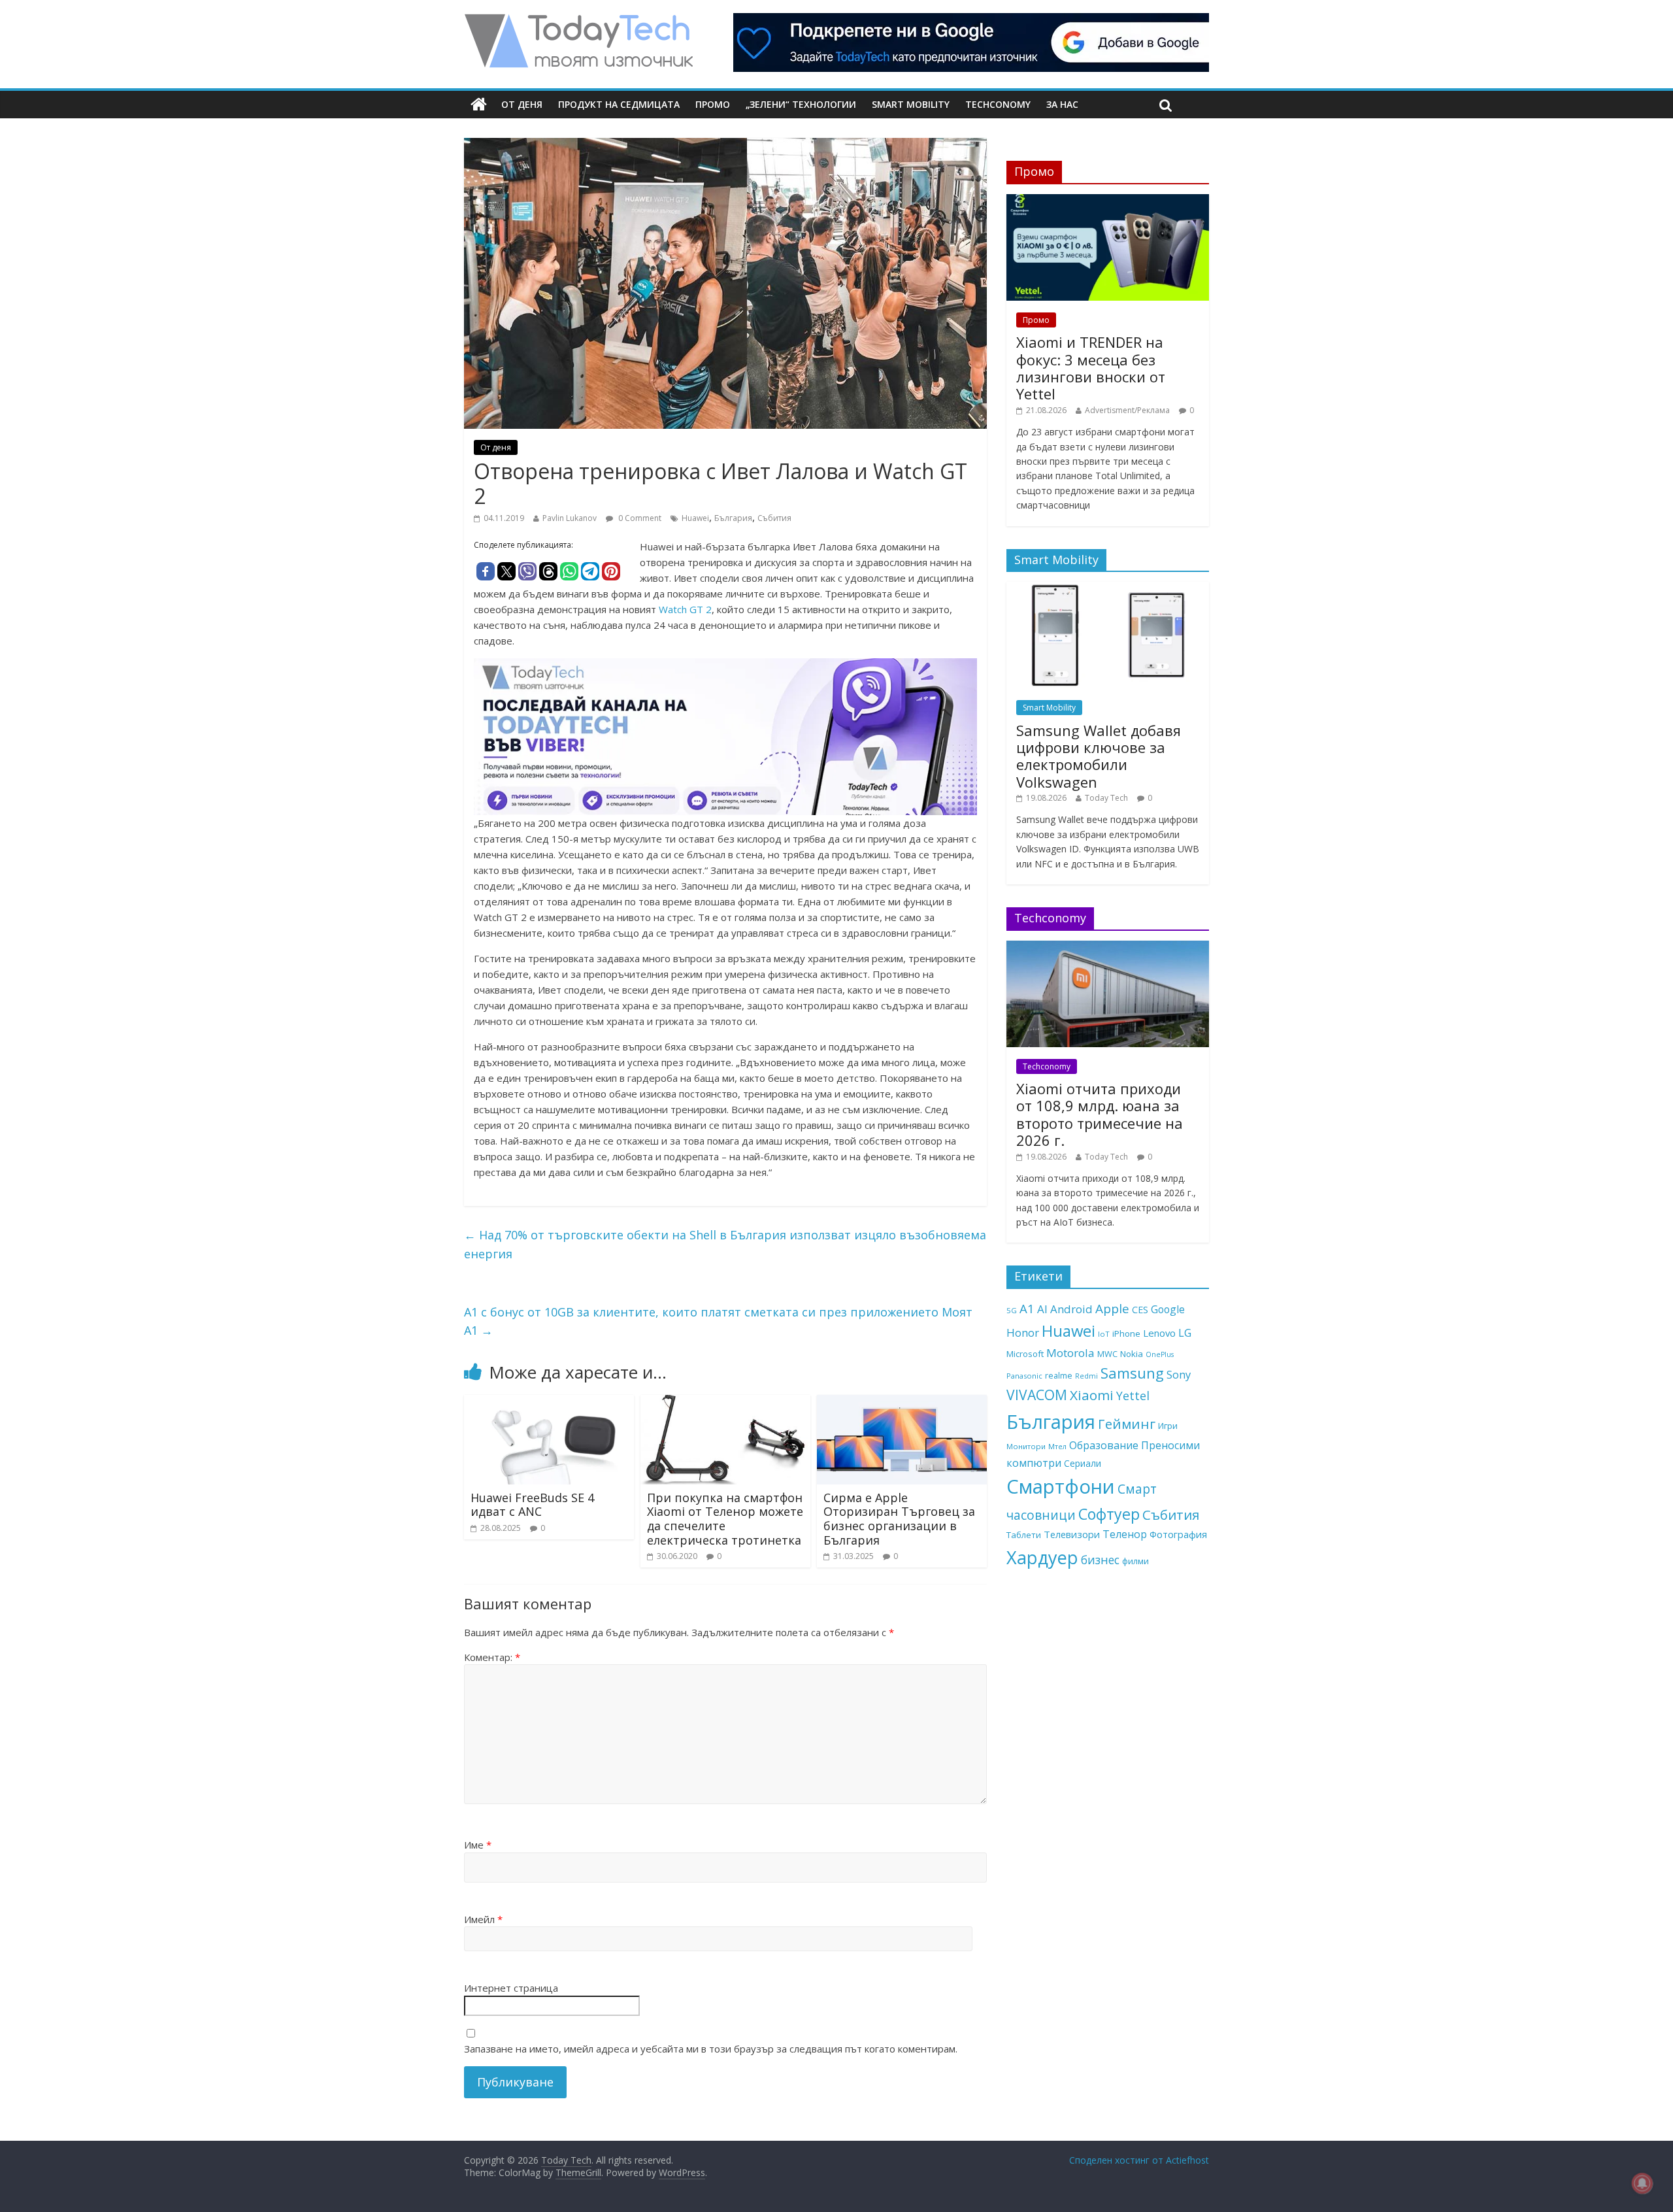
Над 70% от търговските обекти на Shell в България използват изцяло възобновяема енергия (725, 1244)
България (733, 518)
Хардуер (1042, 1557)
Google (1168, 1309)
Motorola (1070, 1353)
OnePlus (1160, 1354)
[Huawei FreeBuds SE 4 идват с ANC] (549, 1403)
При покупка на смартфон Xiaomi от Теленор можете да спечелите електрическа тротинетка (725, 1519)
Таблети (1024, 1535)
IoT (1104, 1334)
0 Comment (639, 518)
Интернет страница (511, 1988)
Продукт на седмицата (619, 104)
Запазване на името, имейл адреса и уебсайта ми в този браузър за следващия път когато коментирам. (711, 2049)
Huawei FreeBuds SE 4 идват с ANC (532, 1505)
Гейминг (1127, 1424)
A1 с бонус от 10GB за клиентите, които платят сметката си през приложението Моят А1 (718, 1321)
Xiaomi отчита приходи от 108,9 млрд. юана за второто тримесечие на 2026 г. (1100, 1114)
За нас (1062, 104)
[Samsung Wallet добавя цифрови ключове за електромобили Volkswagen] (1108, 589)
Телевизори (1072, 1534)
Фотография (1178, 1534)
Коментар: (492, 1657)
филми (1135, 1561)
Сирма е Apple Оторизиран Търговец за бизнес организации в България (899, 1519)
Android (1071, 1309)
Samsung (1132, 1373)
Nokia (1132, 1354)
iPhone (1126, 1333)
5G (1012, 1310)
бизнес (1100, 1560)
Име (478, 1845)
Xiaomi (1092, 1395)
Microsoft (1025, 1354)
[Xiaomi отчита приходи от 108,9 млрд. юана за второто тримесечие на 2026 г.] (1108, 947)
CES (1140, 1310)
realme (1059, 1375)
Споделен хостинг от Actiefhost (1139, 2160)
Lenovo (1159, 1333)
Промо (713, 104)
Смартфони (1061, 1486)
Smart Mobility (911, 104)
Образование (1104, 1445)
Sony (1179, 1374)
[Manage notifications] (1642, 2183)
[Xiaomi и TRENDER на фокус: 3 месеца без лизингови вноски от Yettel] (1108, 201)
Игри (1168, 1426)
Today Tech (1106, 798)
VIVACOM (1037, 1395)
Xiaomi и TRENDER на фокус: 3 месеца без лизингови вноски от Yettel (1091, 368)
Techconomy (998, 104)
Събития (774, 518)
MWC (1107, 1354)
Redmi (1086, 1376)
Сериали (1083, 1463)
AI (1042, 1309)
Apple (1112, 1309)
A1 (1027, 1308)
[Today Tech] (578, 21)
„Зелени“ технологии (801, 104)
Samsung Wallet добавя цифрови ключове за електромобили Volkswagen (1099, 756)
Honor (1023, 1332)
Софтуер (1109, 1514)
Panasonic (1024, 1376)
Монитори (1026, 1446)
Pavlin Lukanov (570, 518)
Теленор (1125, 1534)
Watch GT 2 (685, 609)
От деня (522, 104)
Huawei (695, 518)
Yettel (1133, 1396)
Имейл (483, 1919)
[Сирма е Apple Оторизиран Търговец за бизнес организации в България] (902, 1403)
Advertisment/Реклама (1127, 410)
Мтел (1057, 1446)
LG (1185, 1333)
